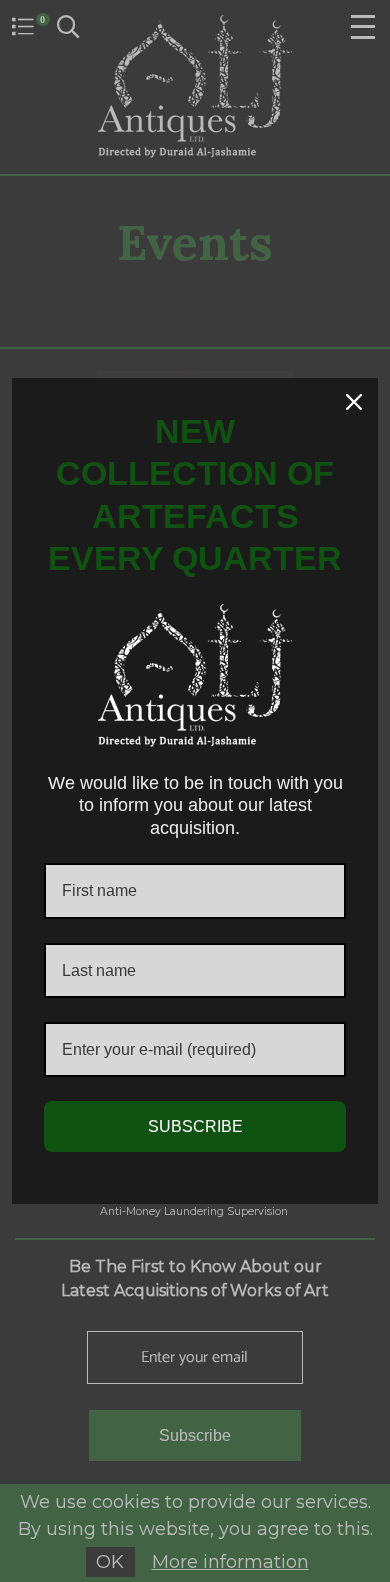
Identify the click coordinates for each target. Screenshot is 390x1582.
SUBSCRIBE (195, 1126)
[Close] (354, 402)
